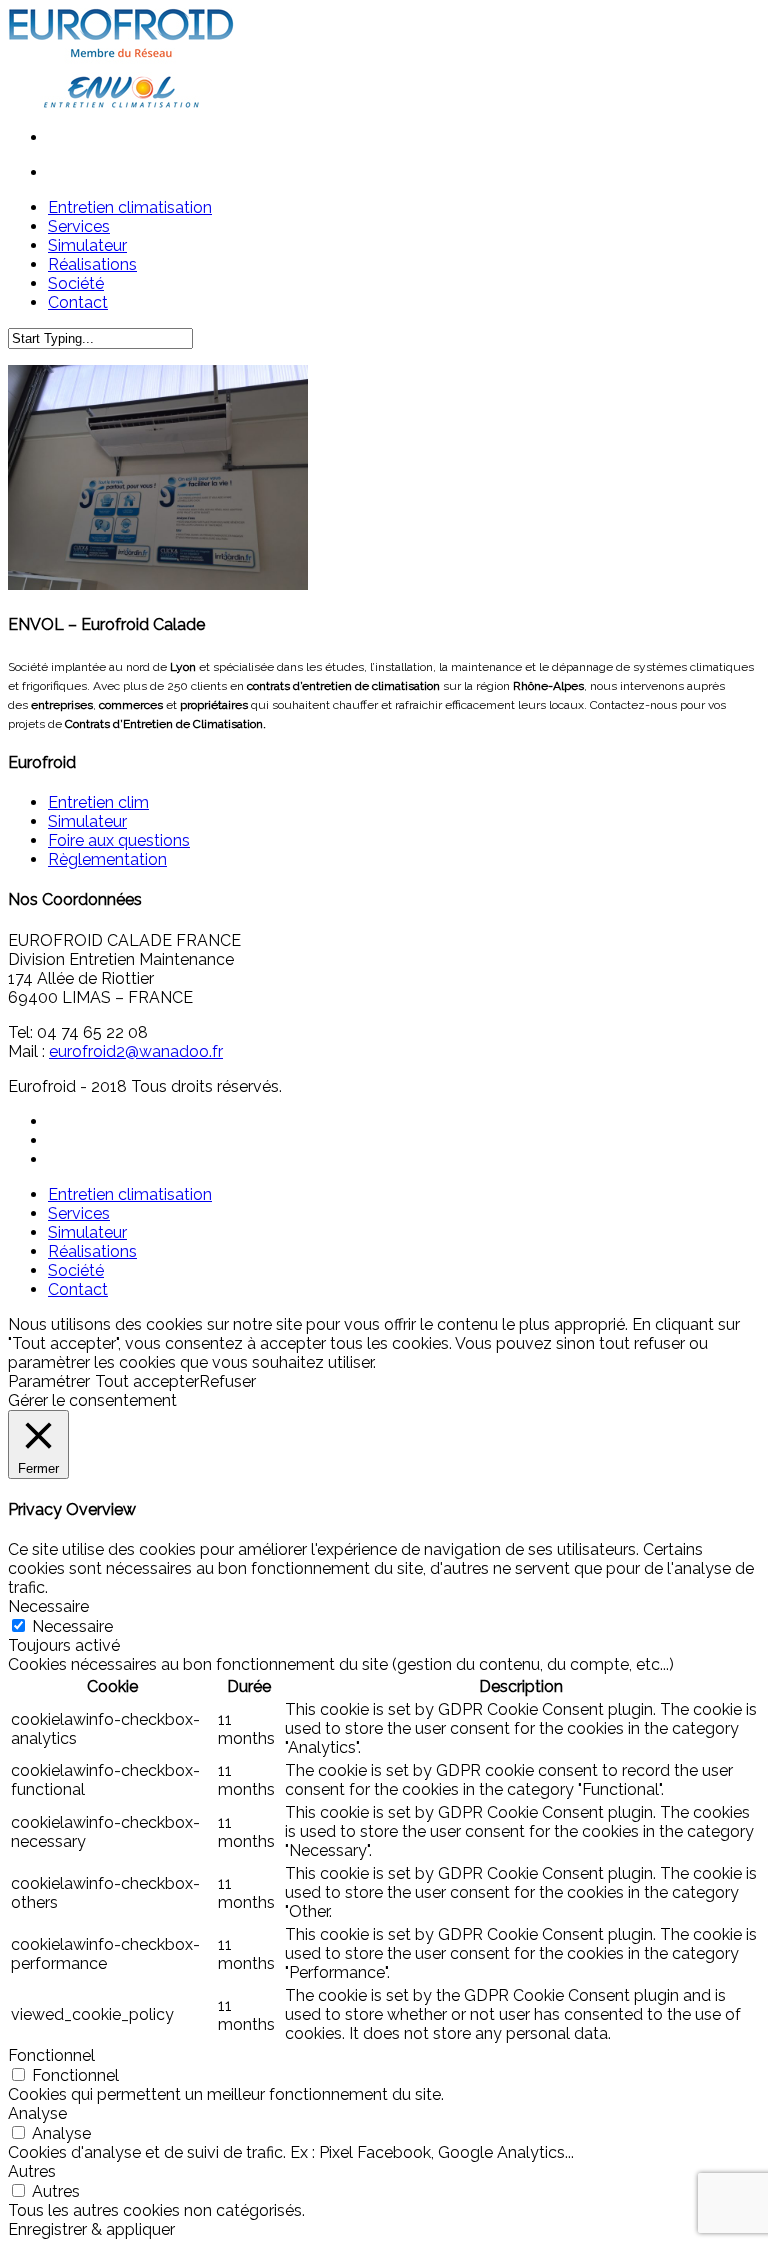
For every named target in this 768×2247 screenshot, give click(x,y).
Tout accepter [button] (147, 1381)
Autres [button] (32, 2171)
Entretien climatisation (130, 1194)
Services (79, 1213)
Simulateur (87, 821)
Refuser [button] (227, 1381)
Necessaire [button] (48, 1606)
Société (76, 1270)
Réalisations (92, 1251)
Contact (78, 1289)
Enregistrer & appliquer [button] (91, 2229)
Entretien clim (98, 802)
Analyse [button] (37, 2113)
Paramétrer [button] (49, 1381)
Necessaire (72, 1626)
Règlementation (107, 859)
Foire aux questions (119, 840)
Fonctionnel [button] (51, 2055)
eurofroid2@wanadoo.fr (136, 1051)
